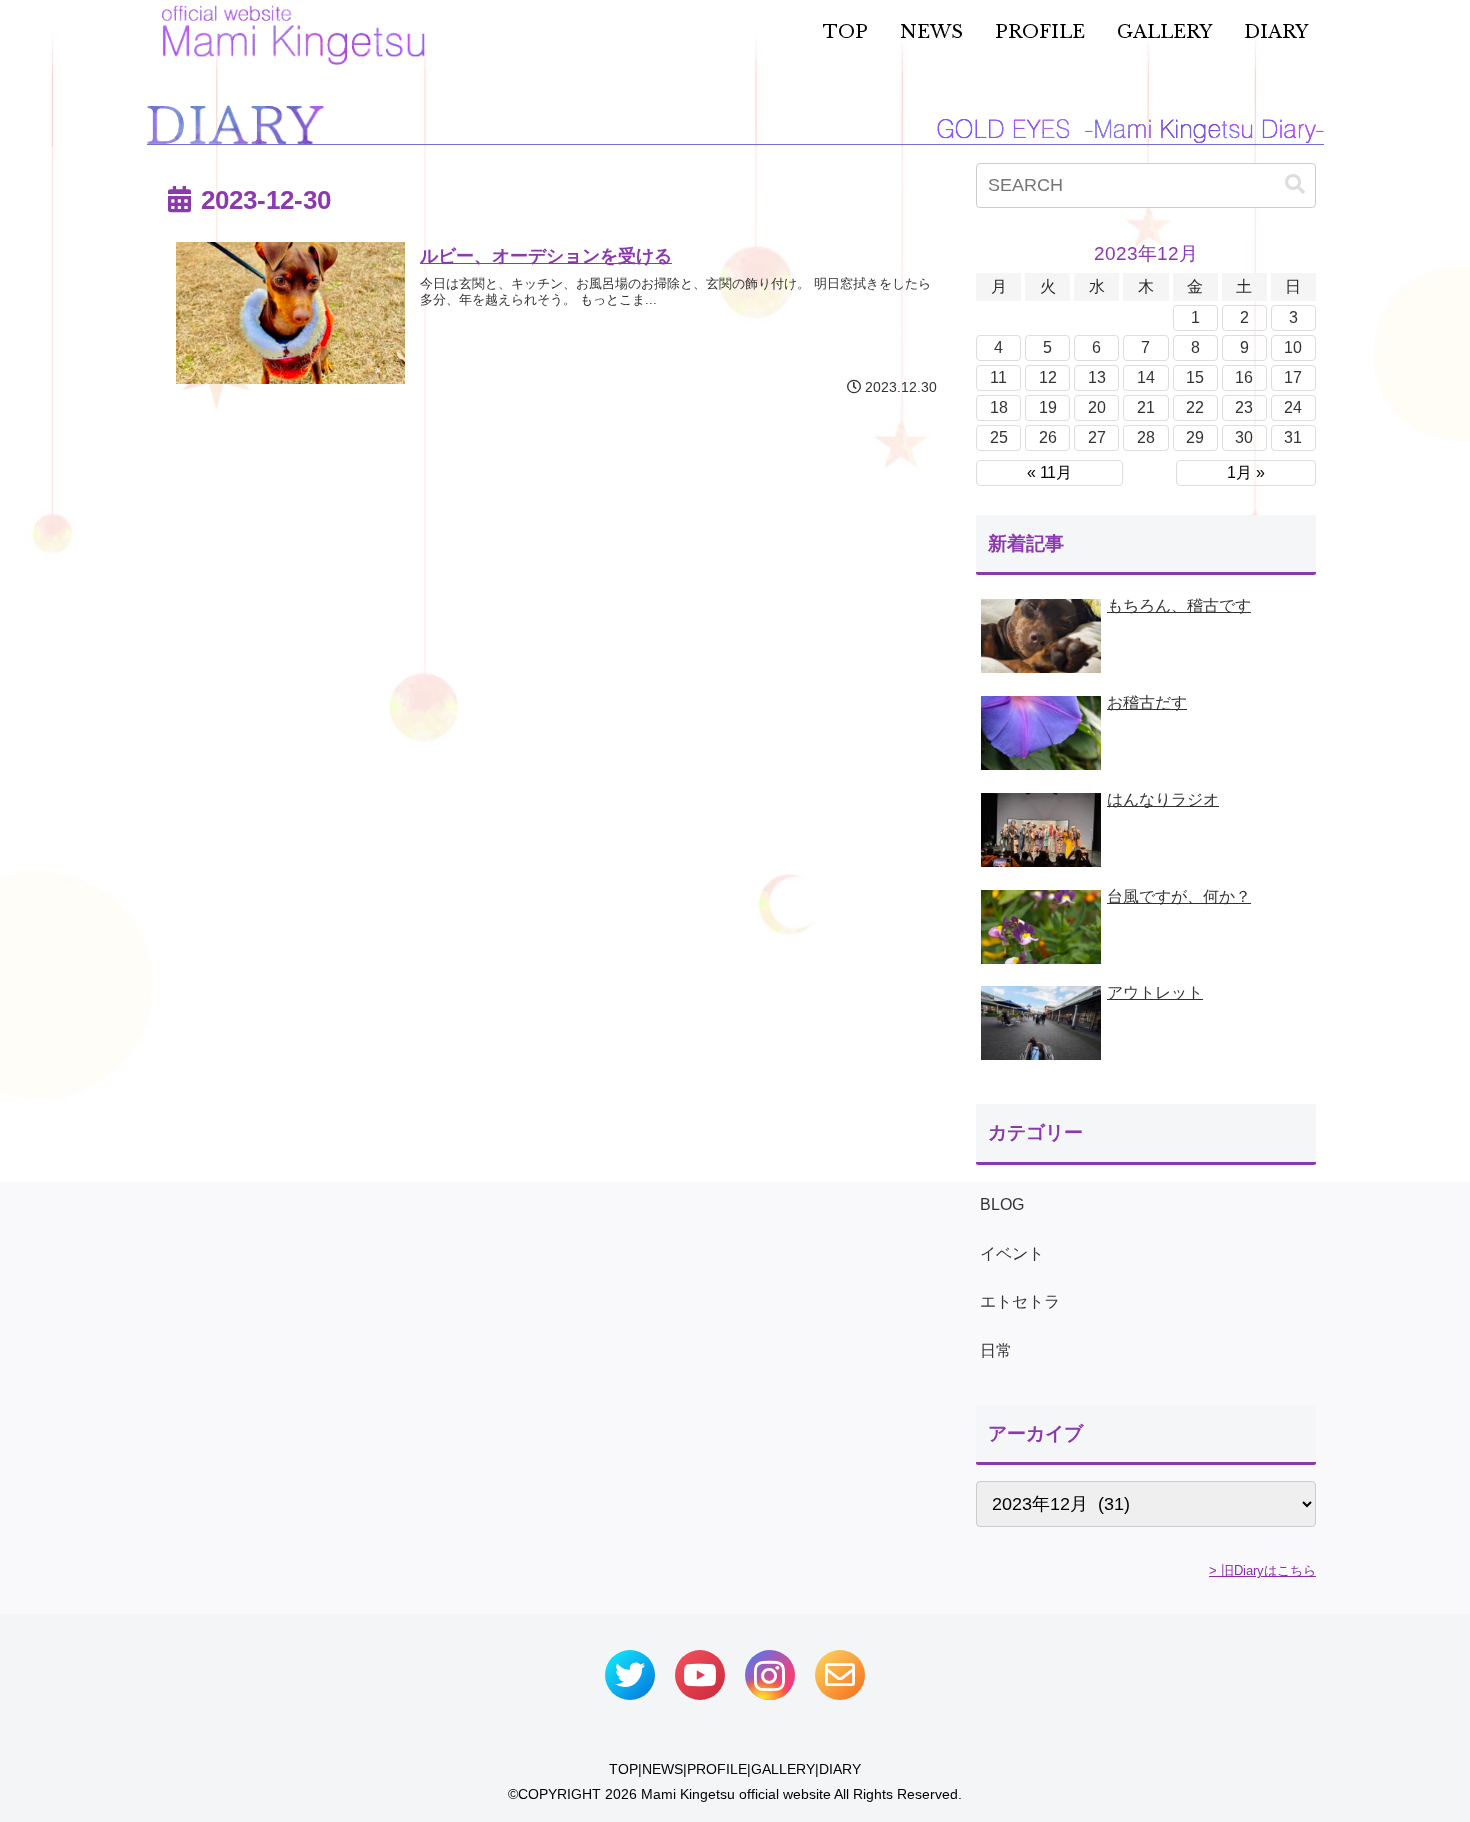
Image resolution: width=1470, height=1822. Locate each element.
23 (1244, 407)
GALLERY (783, 1769)
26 (1048, 437)
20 (1097, 407)
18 (999, 407)
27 (1097, 437)
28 (1146, 437)
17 (1293, 377)
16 (1244, 377)
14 (1146, 377)
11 (998, 377)
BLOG (1002, 1204)
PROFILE (717, 1769)
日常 (996, 1350)
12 (1048, 377)
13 (1097, 377)
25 (999, 437)
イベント (1012, 1253)
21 (1146, 407)
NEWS (662, 1769)
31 (1293, 437)
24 (1293, 407)
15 (1195, 377)
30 (1244, 437)
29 (1195, 437)
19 (1048, 407)
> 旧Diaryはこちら (1262, 1570)
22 (1195, 407)
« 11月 (1049, 472)
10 (1293, 347)
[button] (1295, 184)
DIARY (840, 1769)
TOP (623, 1769)
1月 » (1246, 472)
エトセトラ (1020, 1301)
